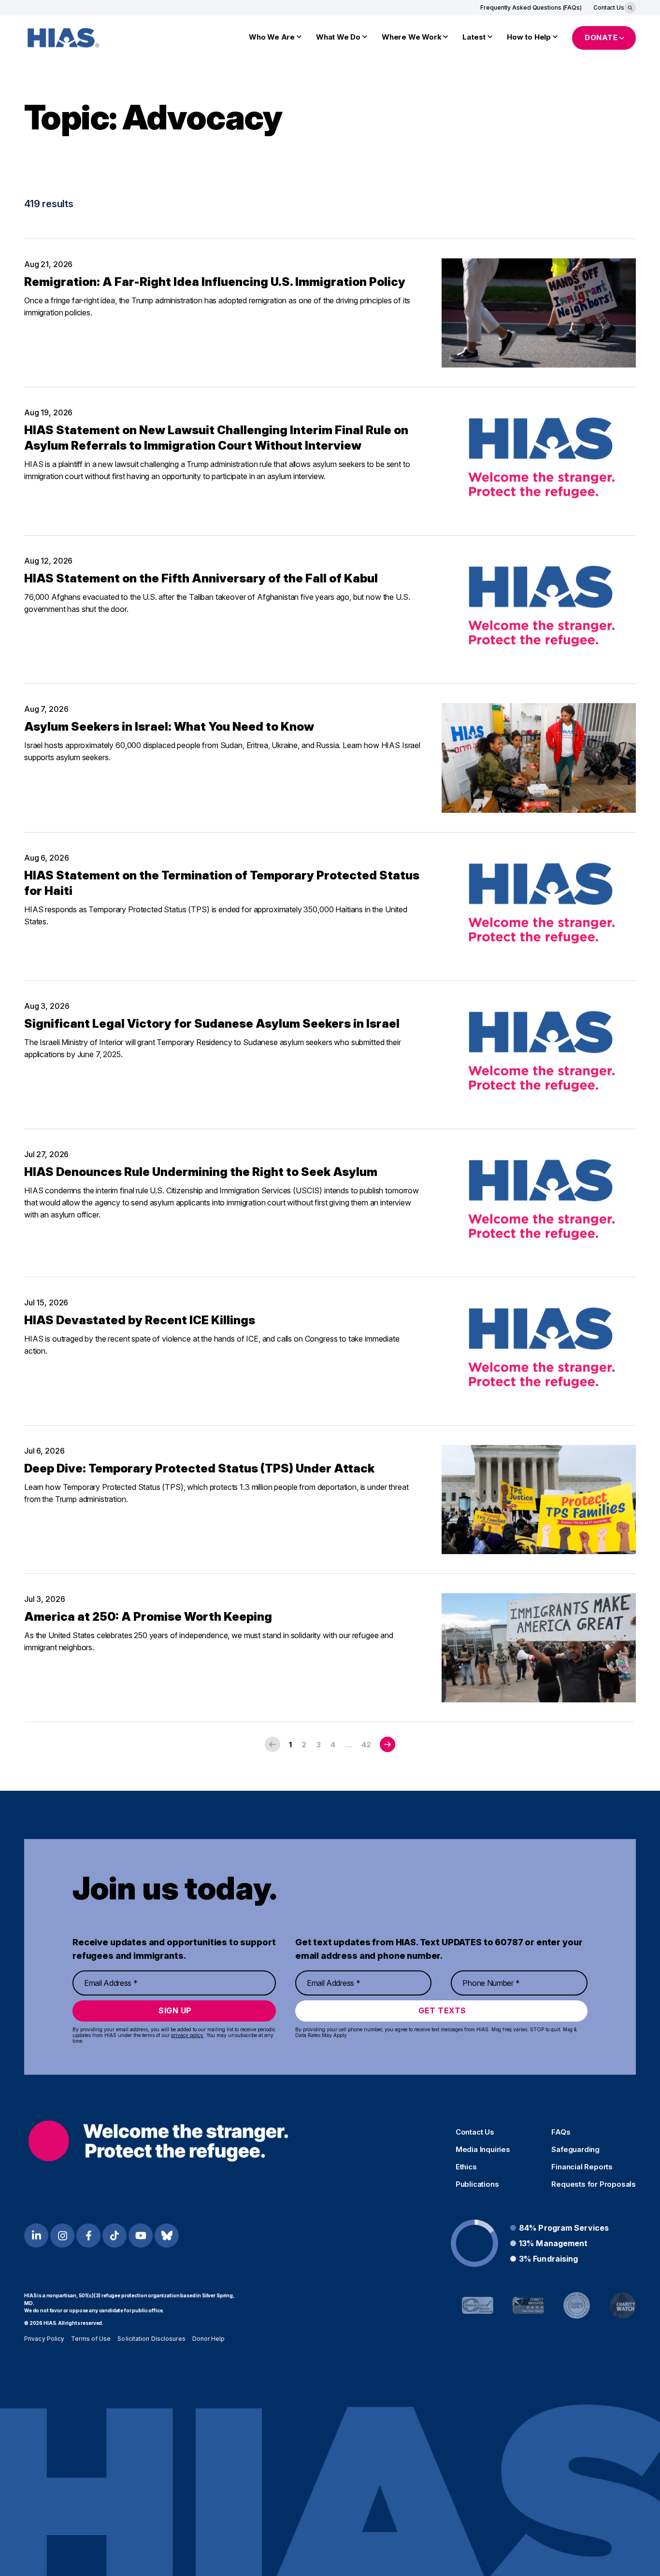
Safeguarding (575, 2150)
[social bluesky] (167, 2236)
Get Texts (442, 2010)
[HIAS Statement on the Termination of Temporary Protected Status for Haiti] (539, 906)
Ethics (466, 2167)
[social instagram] (62, 2236)
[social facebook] (88, 2236)
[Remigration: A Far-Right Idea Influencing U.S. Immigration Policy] (539, 313)
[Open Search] (630, 8)
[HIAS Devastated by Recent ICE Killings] (539, 1351)
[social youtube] (141, 2236)
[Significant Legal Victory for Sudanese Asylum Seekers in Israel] (539, 1055)
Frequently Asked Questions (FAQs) (531, 7)
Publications (477, 2184)
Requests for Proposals (594, 2184)
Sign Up (175, 2010)
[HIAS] (158, 2141)
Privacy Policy (44, 2339)
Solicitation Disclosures (151, 2339)
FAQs (561, 2132)
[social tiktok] (115, 2236)
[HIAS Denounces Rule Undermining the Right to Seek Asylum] (539, 1203)
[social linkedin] (36, 2236)
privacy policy (187, 2035)
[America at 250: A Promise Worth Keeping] (539, 1648)
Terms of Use (91, 2339)
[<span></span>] (387, 1744)
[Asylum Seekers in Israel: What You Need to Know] (539, 758)
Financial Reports (582, 2167)
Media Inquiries (483, 2150)
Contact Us (609, 7)
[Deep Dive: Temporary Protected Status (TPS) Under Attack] (539, 1500)
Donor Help (209, 2339)
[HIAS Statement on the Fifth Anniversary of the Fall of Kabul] (539, 609)
